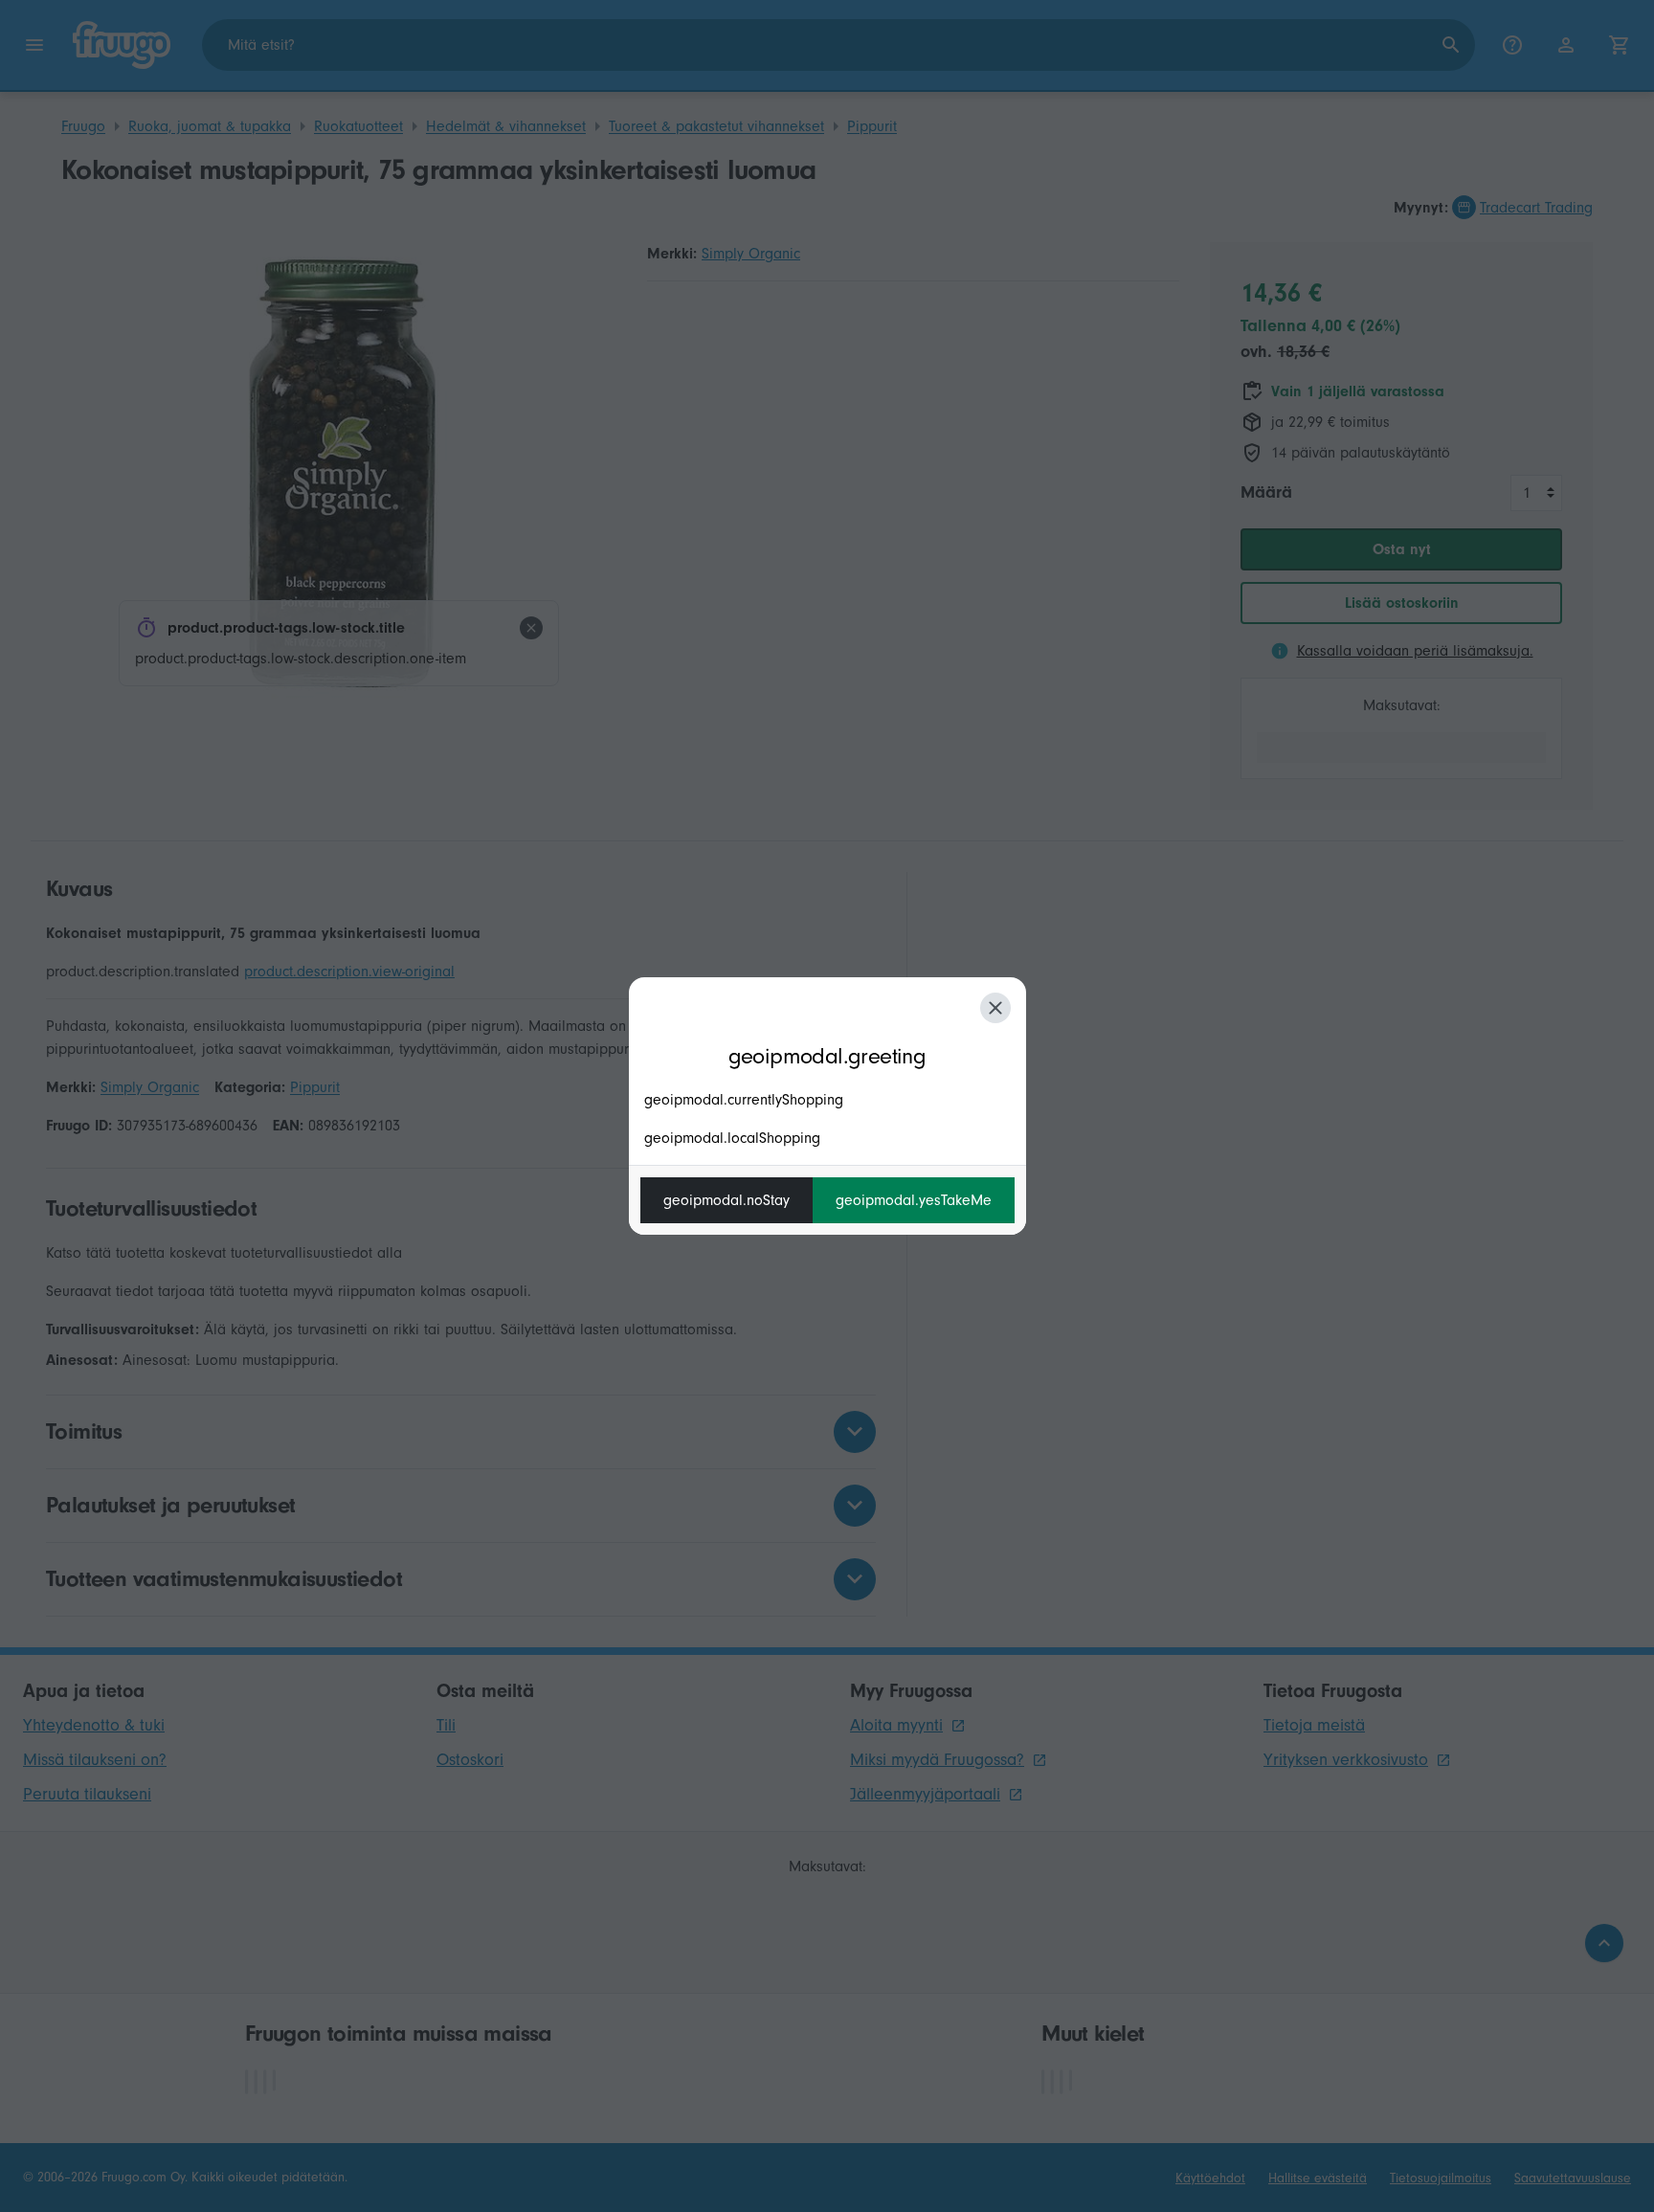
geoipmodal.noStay (726, 1200)
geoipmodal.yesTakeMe (914, 1200)
